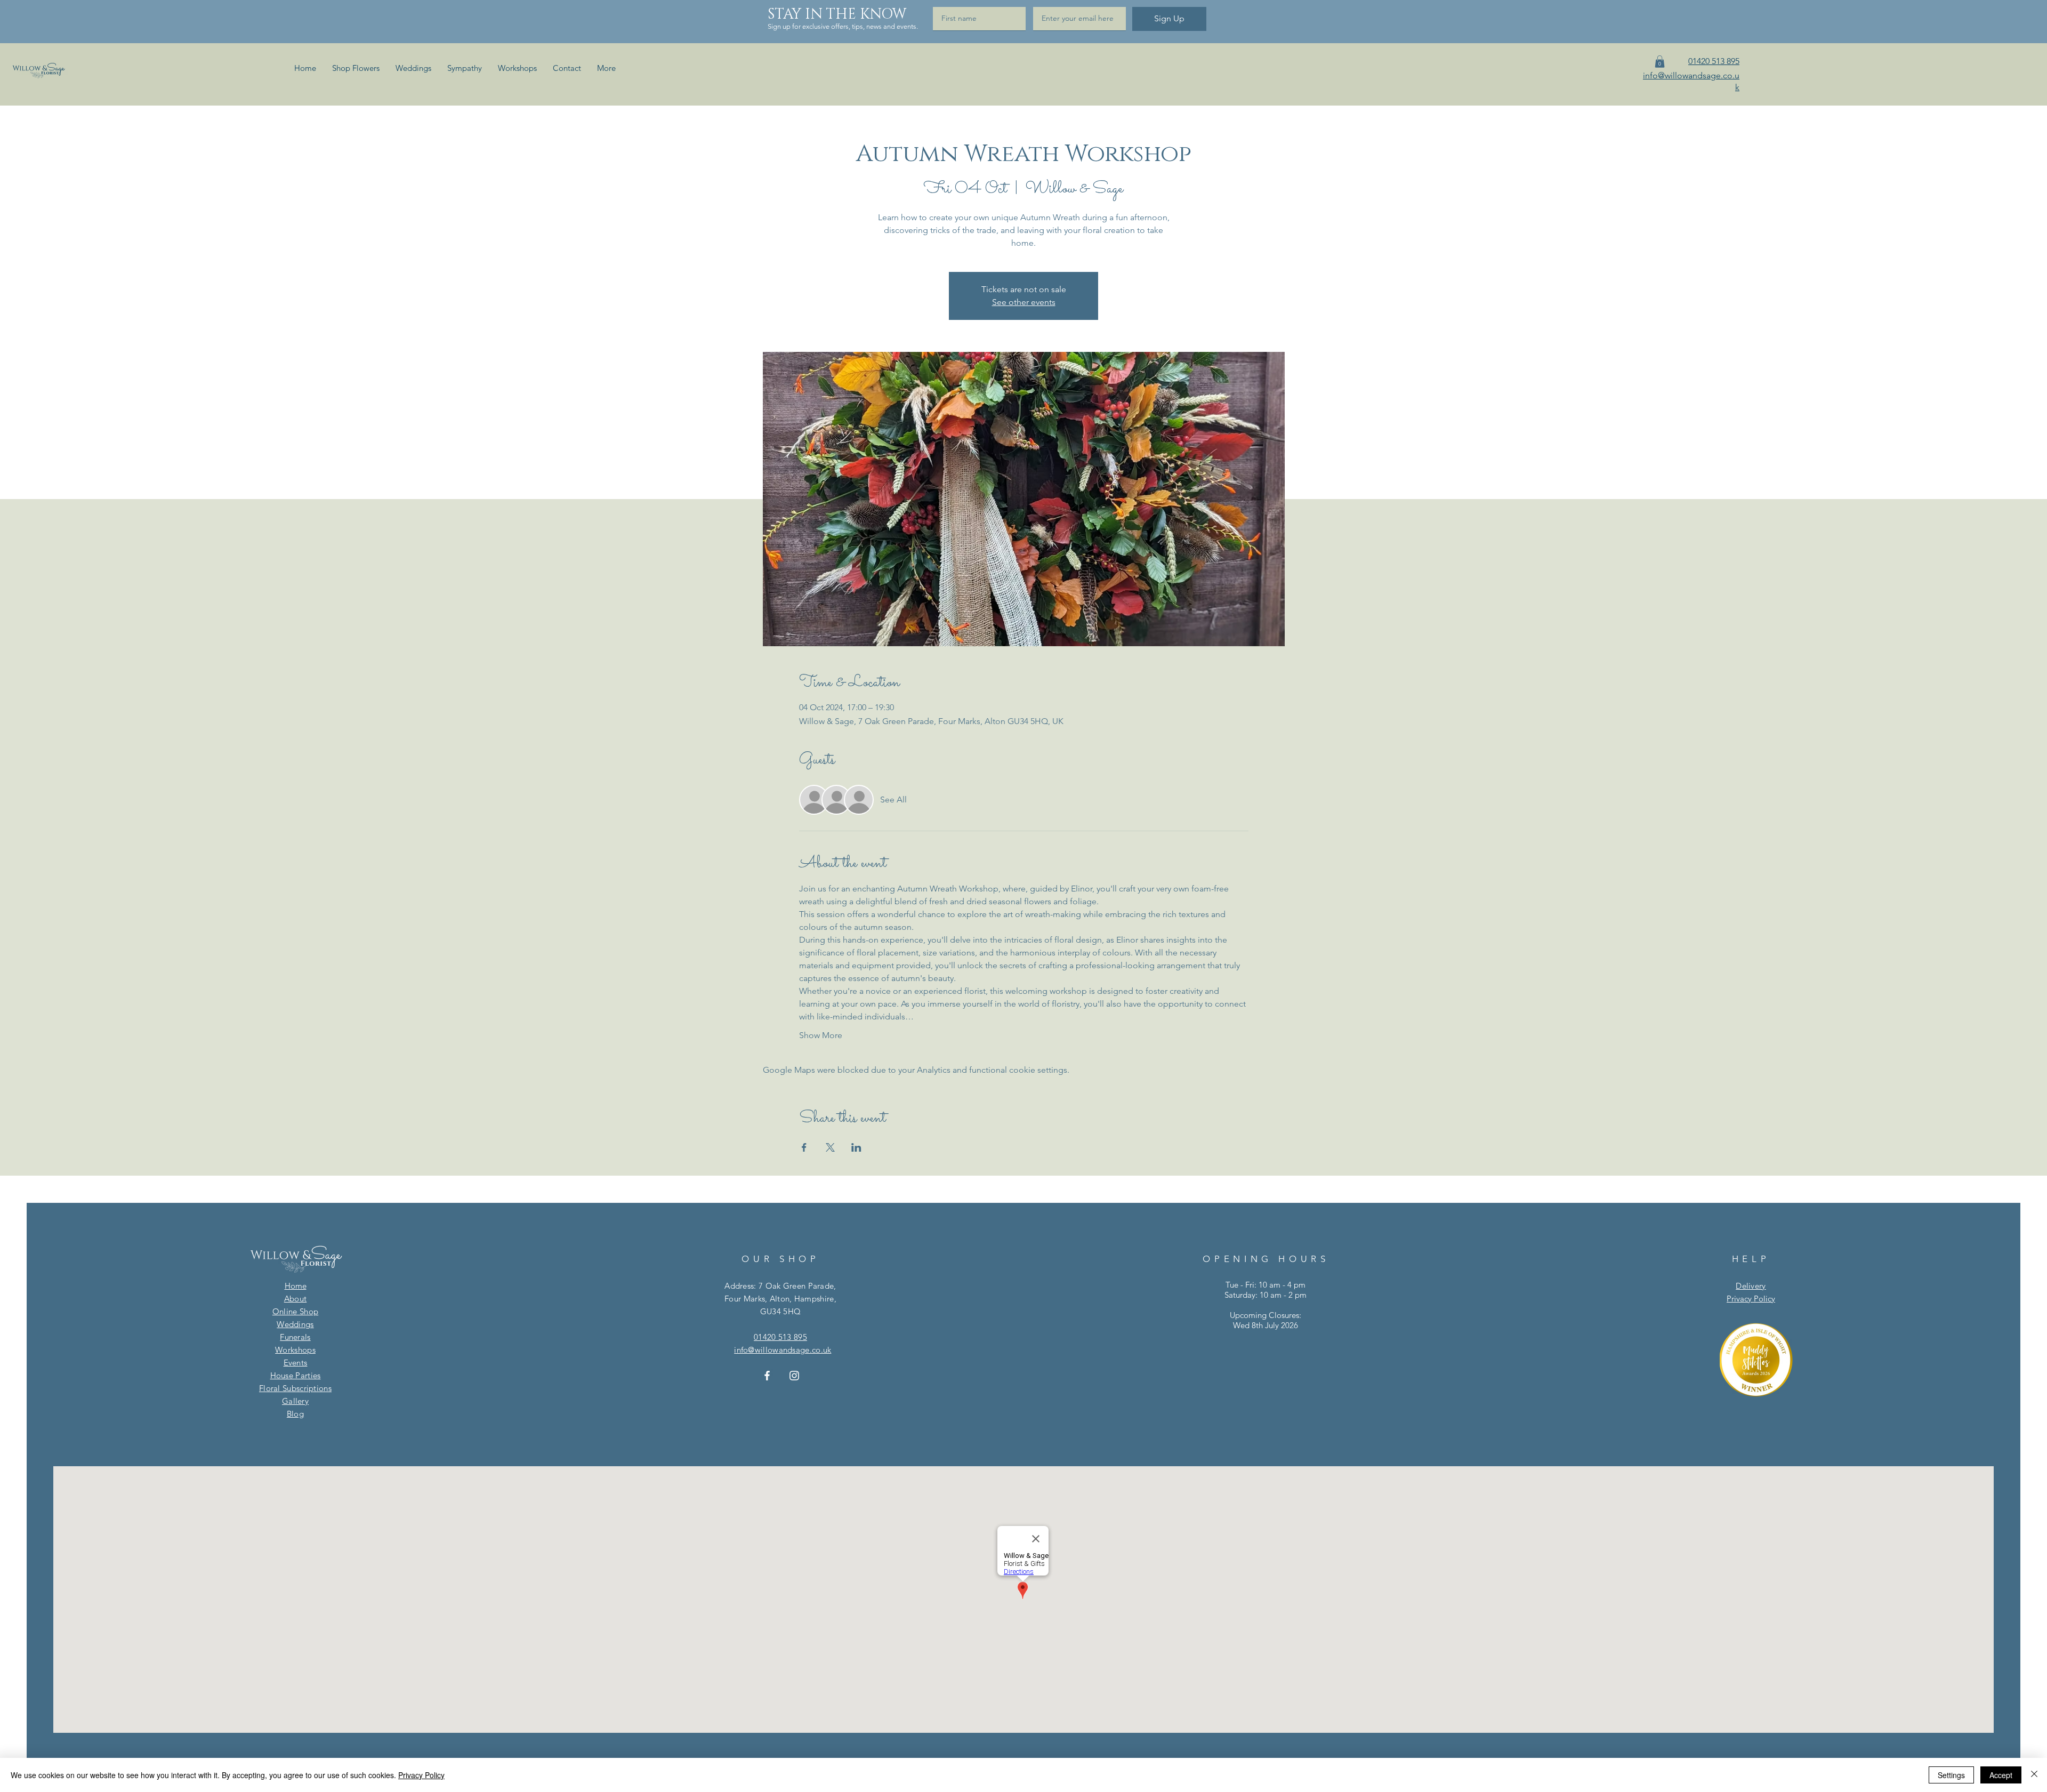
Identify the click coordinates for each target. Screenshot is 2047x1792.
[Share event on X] (830, 1147)
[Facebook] (767, 1376)
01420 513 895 (780, 1337)
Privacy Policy (421, 1775)
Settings (1951, 1775)
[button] (1660, 62)
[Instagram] (794, 1376)
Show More (821, 1035)
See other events (1024, 302)
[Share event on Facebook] (804, 1147)
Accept (2001, 1775)
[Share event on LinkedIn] (856, 1147)
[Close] (2034, 1775)
